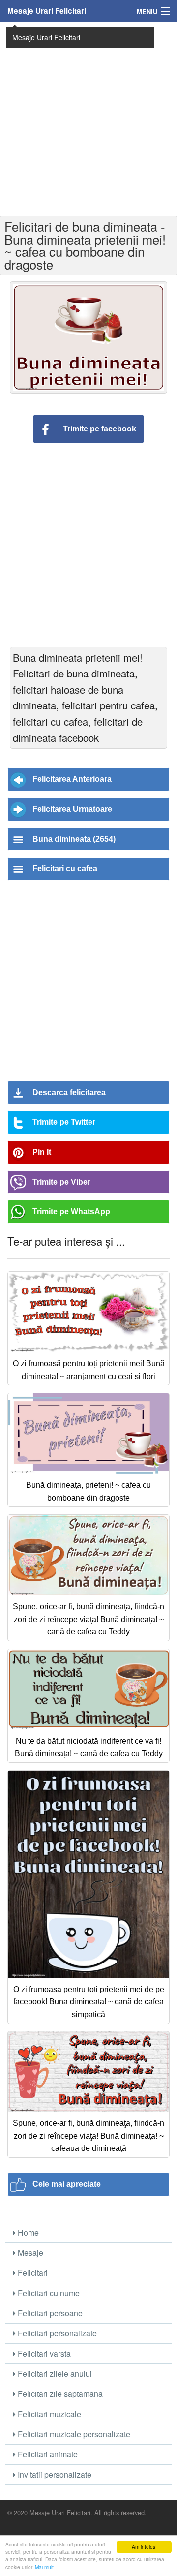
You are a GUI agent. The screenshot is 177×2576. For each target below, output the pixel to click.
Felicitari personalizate (56, 2333)
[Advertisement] (88, 118)
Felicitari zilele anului (54, 2374)
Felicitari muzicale (48, 2414)
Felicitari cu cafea (65, 869)
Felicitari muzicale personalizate (73, 2434)
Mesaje (29, 2253)
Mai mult (44, 2567)
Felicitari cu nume (48, 2293)
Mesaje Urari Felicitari (47, 11)
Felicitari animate (47, 2454)
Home (27, 2232)
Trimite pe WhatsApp (71, 1211)
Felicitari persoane (49, 2313)
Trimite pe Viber (61, 1182)
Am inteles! (144, 2547)
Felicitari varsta (43, 2353)
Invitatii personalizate (54, 2474)
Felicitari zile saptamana (59, 2394)
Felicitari (32, 2273)
